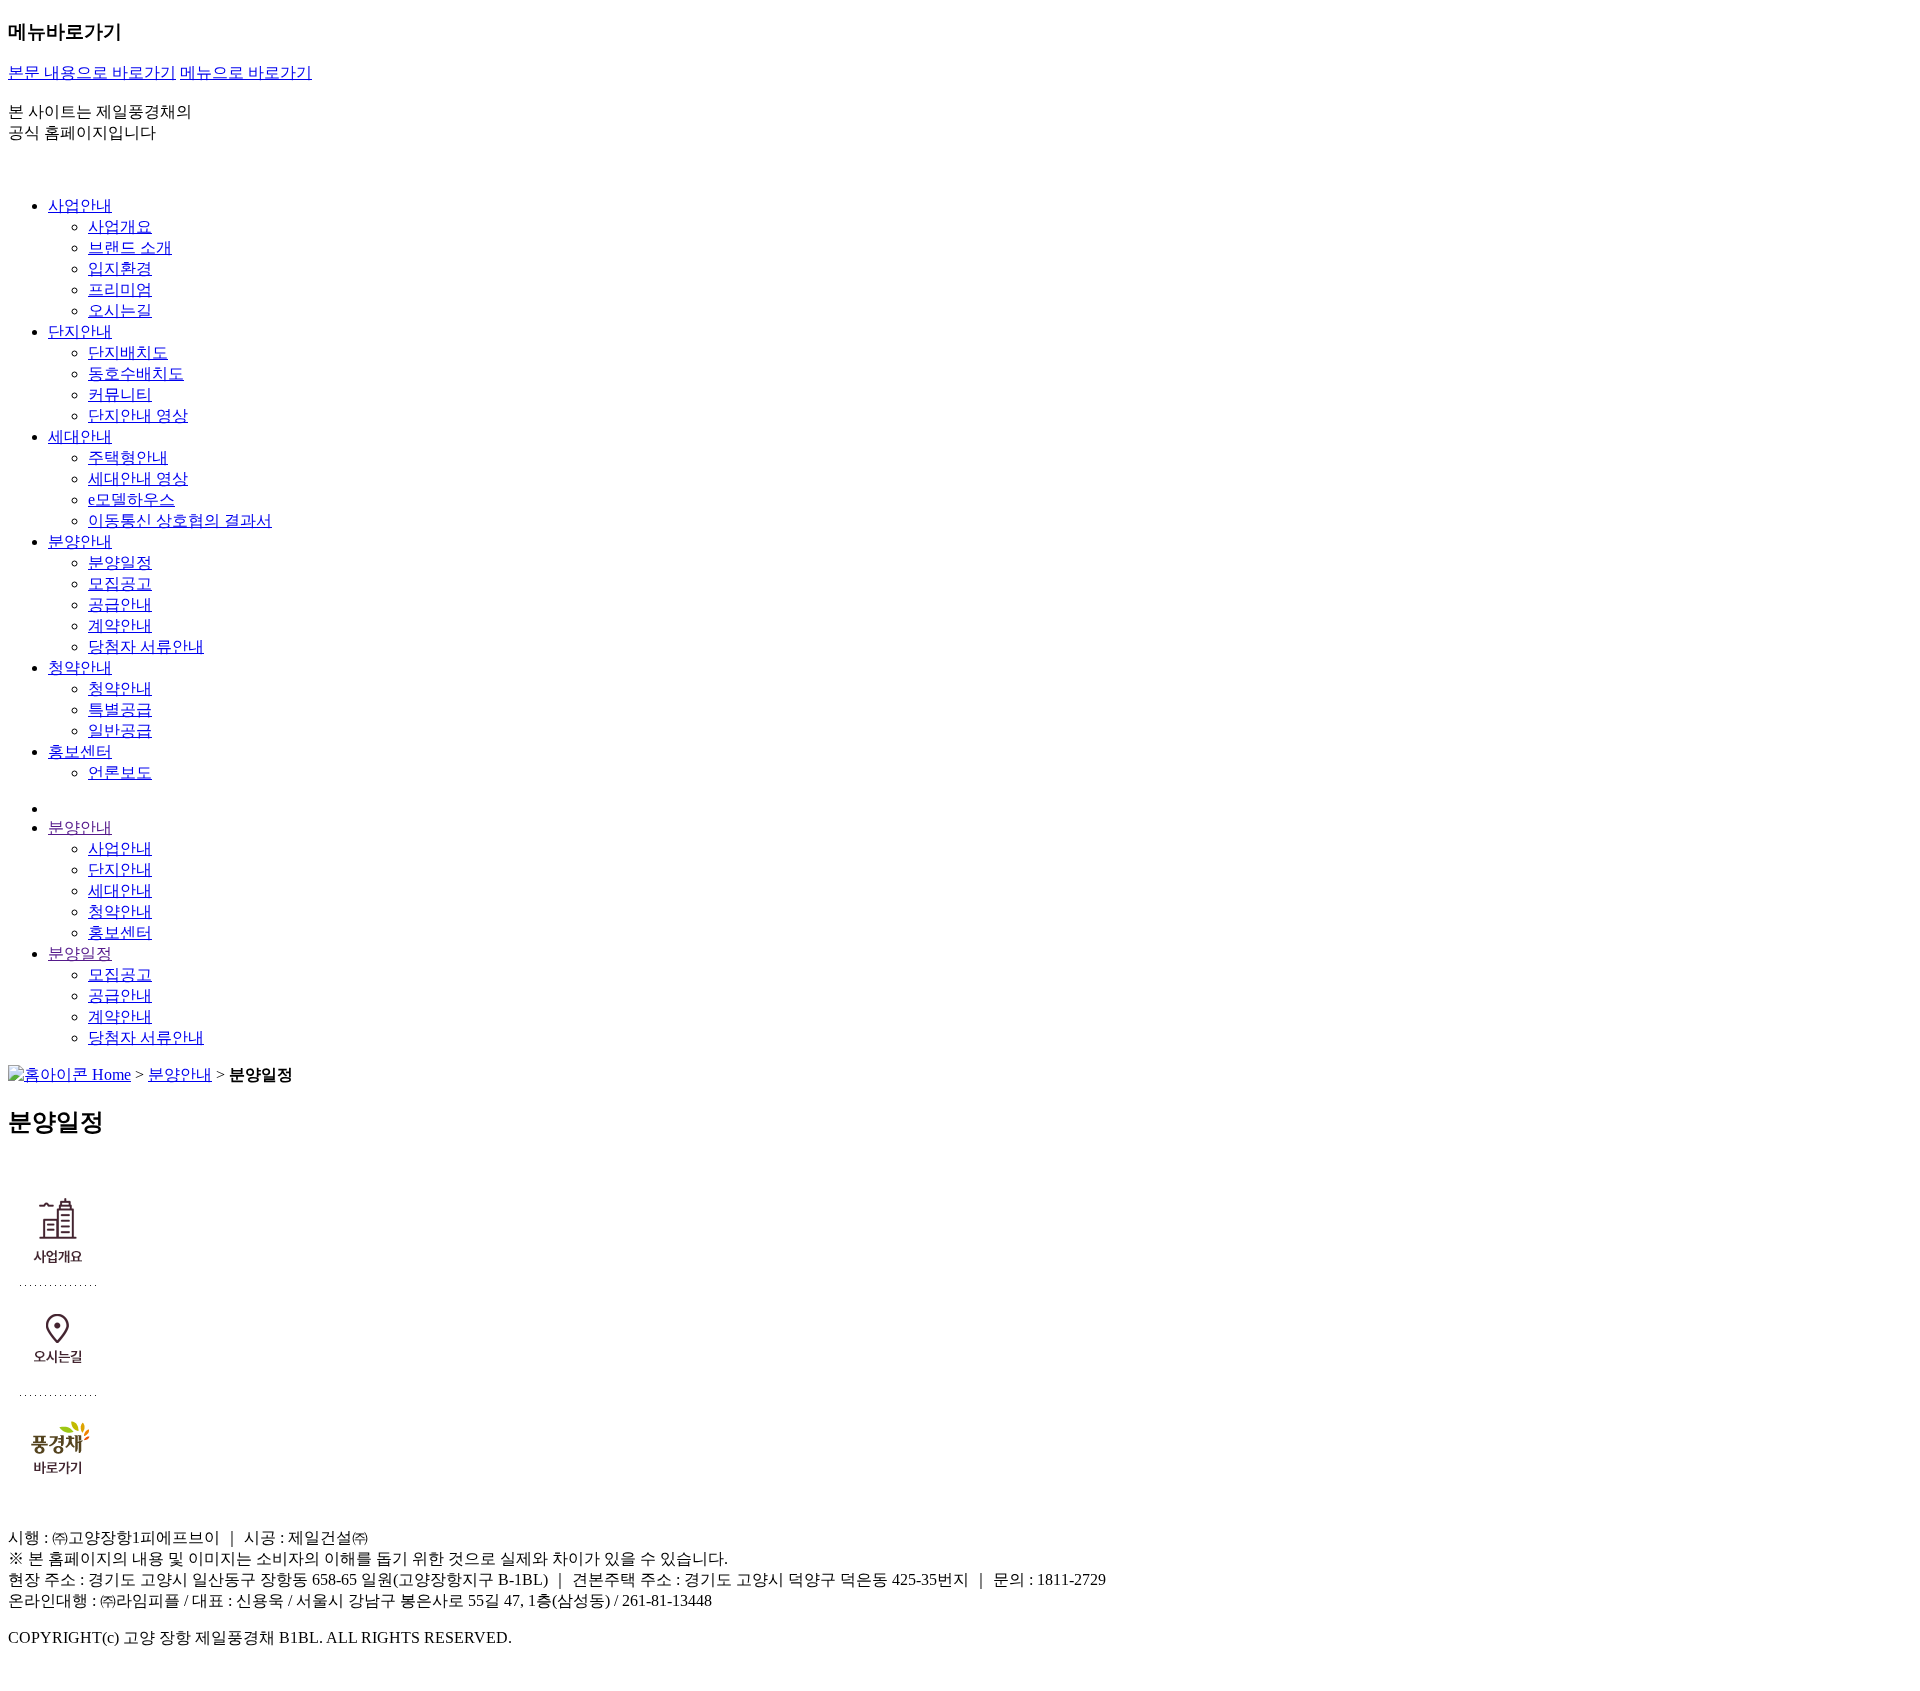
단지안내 (80, 331)
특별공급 (120, 709)
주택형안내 (128, 457)
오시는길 (120, 310)
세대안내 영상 (138, 478)
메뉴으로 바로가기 (246, 72)
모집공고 (120, 583)
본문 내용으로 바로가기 (92, 72)
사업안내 (80, 205)
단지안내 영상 (138, 415)
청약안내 (80, 667)
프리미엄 (120, 289)
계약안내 (120, 625)
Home (109, 1074)
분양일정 (120, 562)
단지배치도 (128, 352)
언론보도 (120, 772)
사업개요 (120, 226)
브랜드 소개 (130, 247)
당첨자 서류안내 (146, 646)
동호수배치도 (136, 373)
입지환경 (120, 268)
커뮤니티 (120, 394)
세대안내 (80, 436)
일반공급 (120, 730)
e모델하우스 (131, 499)
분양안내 (80, 541)
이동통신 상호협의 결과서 (180, 520)
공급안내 (120, 604)
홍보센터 (80, 751)
